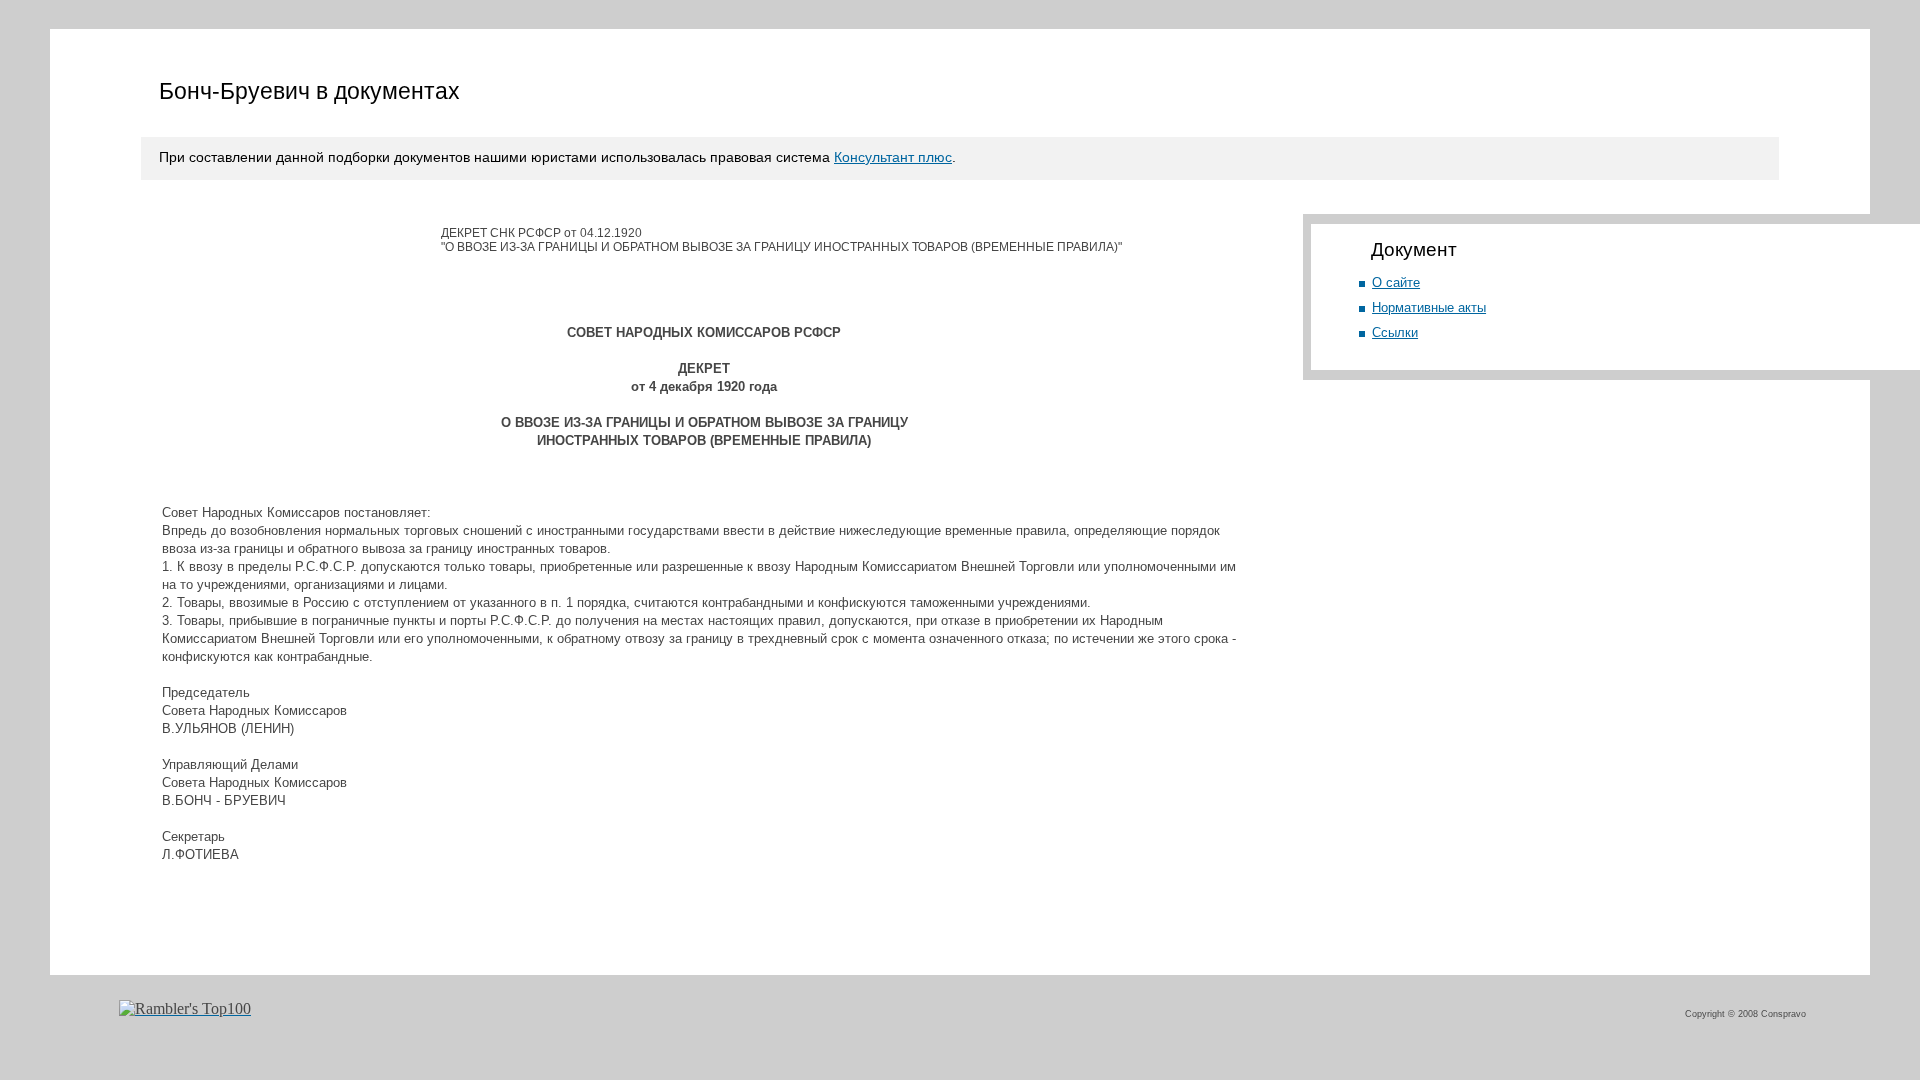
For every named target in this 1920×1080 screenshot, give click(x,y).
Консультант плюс (893, 157)
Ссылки (1395, 332)
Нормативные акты (1429, 307)
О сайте (1396, 282)
